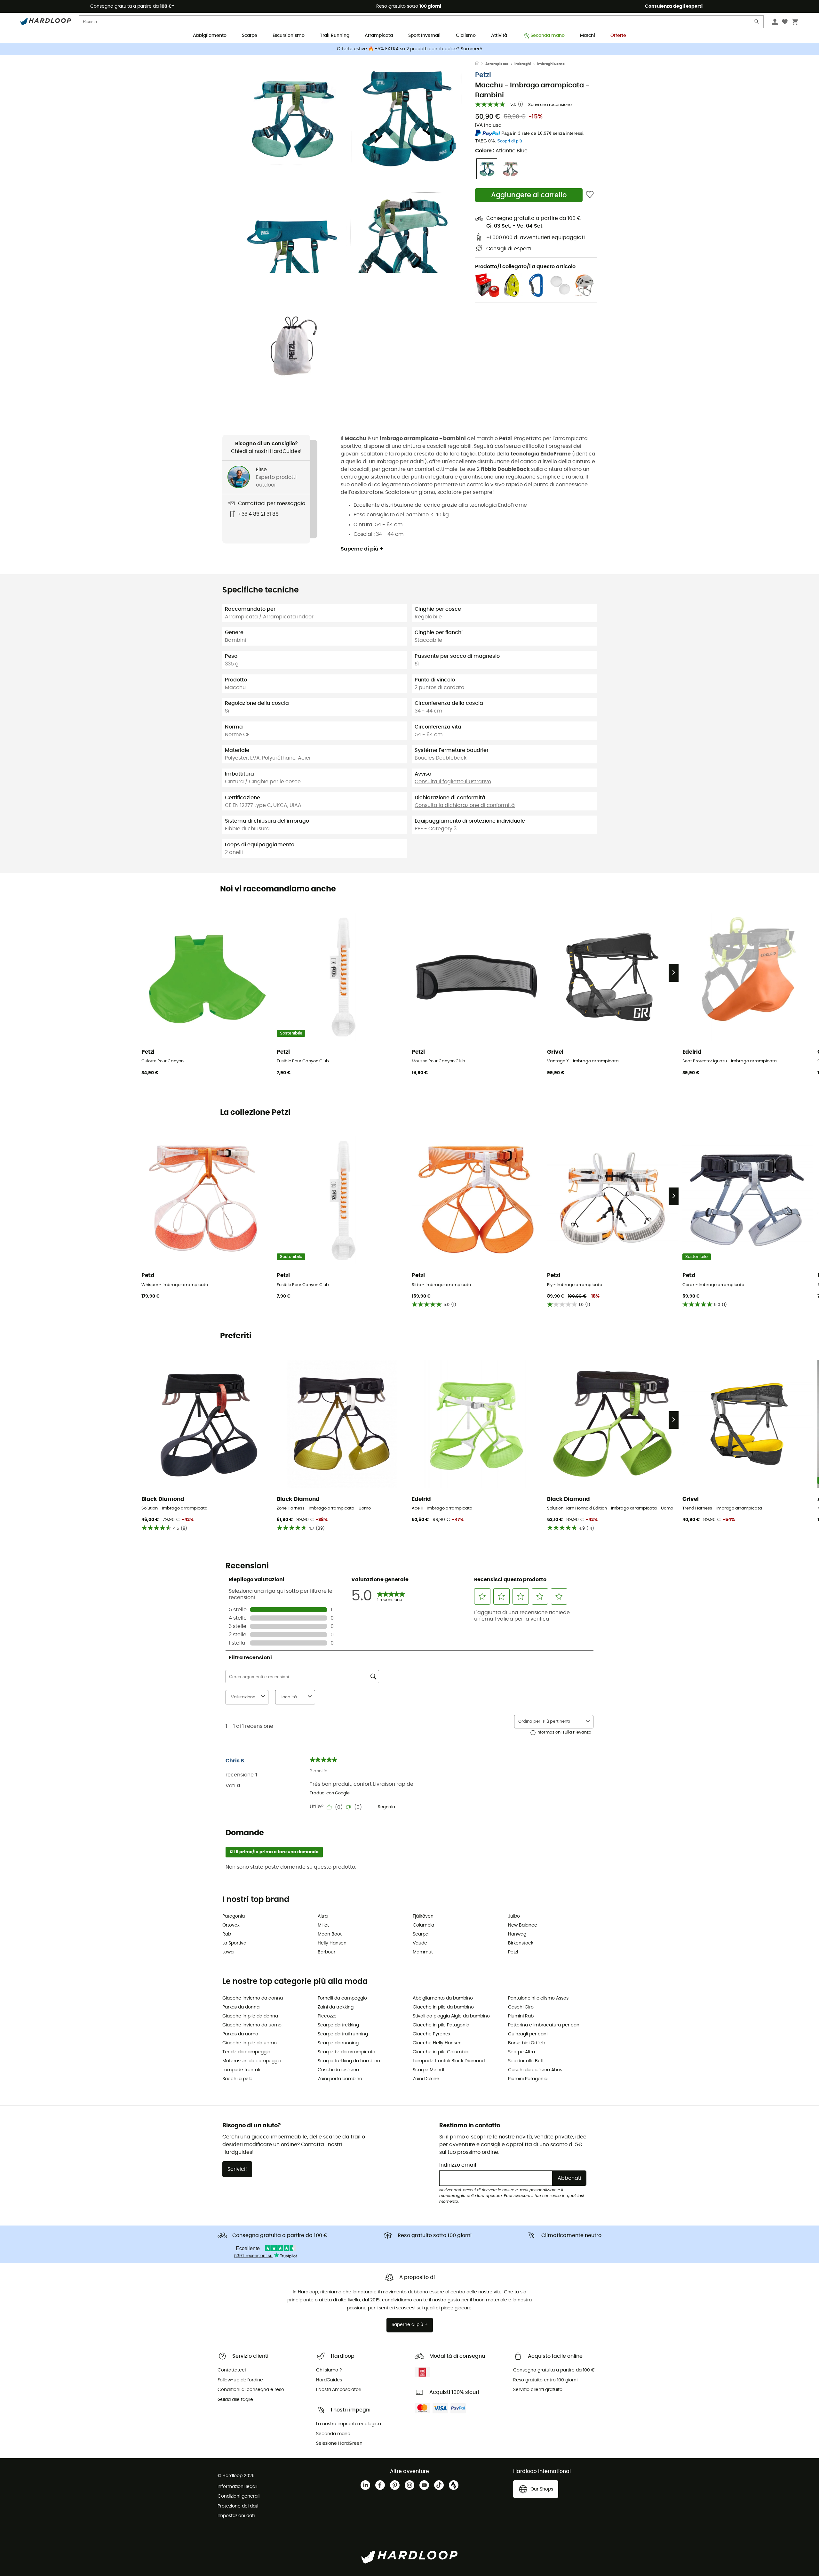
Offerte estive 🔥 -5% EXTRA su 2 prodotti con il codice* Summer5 (410, 49)
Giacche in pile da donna (250, 2016)
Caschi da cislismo (338, 2070)
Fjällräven (423, 1916)
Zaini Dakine (426, 2079)
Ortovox (231, 1925)
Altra (323, 1916)
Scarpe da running (338, 2043)
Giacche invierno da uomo (252, 2025)
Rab (227, 1934)
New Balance (523, 1925)
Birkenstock (521, 1943)
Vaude (420, 1943)
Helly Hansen (332, 1943)
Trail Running (335, 36)
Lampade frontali (241, 2070)
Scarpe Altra (521, 2052)
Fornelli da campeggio (342, 1998)
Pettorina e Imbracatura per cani (544, 2025)
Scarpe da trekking (338, 2025)
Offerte (618, 36)
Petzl (483, 75)
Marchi (588, 36)
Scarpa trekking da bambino (349, 2061)
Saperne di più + (362, 549)
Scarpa (421, 1934)
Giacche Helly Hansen (437, 2043)
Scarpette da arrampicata (346, 2052)
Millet (323, 1925)
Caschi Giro (521, 2007)
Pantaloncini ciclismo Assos (538, 1998)
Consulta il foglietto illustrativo (453, 782)
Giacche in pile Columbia (441, 2052)
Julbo (514, 1916)
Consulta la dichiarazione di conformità (465, 805)
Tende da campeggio (246, 2052)
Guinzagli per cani (528, 2034)
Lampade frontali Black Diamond (449, 2061)
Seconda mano (548, 36)
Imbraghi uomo (551, 64)
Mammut (423, 1952)
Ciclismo (466, 36)
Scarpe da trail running (343, 2034)
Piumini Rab (521, 2016)
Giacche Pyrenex (432, 2034)
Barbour (326, 1952)
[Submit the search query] (757, 23)
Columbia (423, 1925)
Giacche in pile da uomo (250, 2043)
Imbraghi (523, 64)
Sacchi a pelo (237, 2079)
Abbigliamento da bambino (443, 1998)
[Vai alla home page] (480, 64)
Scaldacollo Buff (526, 2061)
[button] (291, 117)
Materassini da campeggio (252, 2061)
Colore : (501, 151)
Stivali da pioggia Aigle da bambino (451, 2016)
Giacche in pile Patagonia (441, 2025)
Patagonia (234, 1916)
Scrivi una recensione (550, 105)
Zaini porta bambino (340, 2079)
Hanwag (517, 1934)
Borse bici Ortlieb (527, 2043)
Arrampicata (379, 36)
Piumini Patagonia (528, 2079)
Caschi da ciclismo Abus (535, 2070)
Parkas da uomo (240, 2034)
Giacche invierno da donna (253, 1998)
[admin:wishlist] (590, 195)
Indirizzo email (458, 2165)
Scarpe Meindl (428, 2070)
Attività (499, 36)
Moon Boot (330, 1934)
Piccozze (327, 2016)
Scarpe (250, 36)
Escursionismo (289, 36)
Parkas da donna (241, 2007)
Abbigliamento (210, 36)
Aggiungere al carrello (529, 195)
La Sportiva (234, 1943)
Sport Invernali (424, 36)
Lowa (228, 1952)
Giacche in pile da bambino (443, 2007)
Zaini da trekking (336, 2007)
